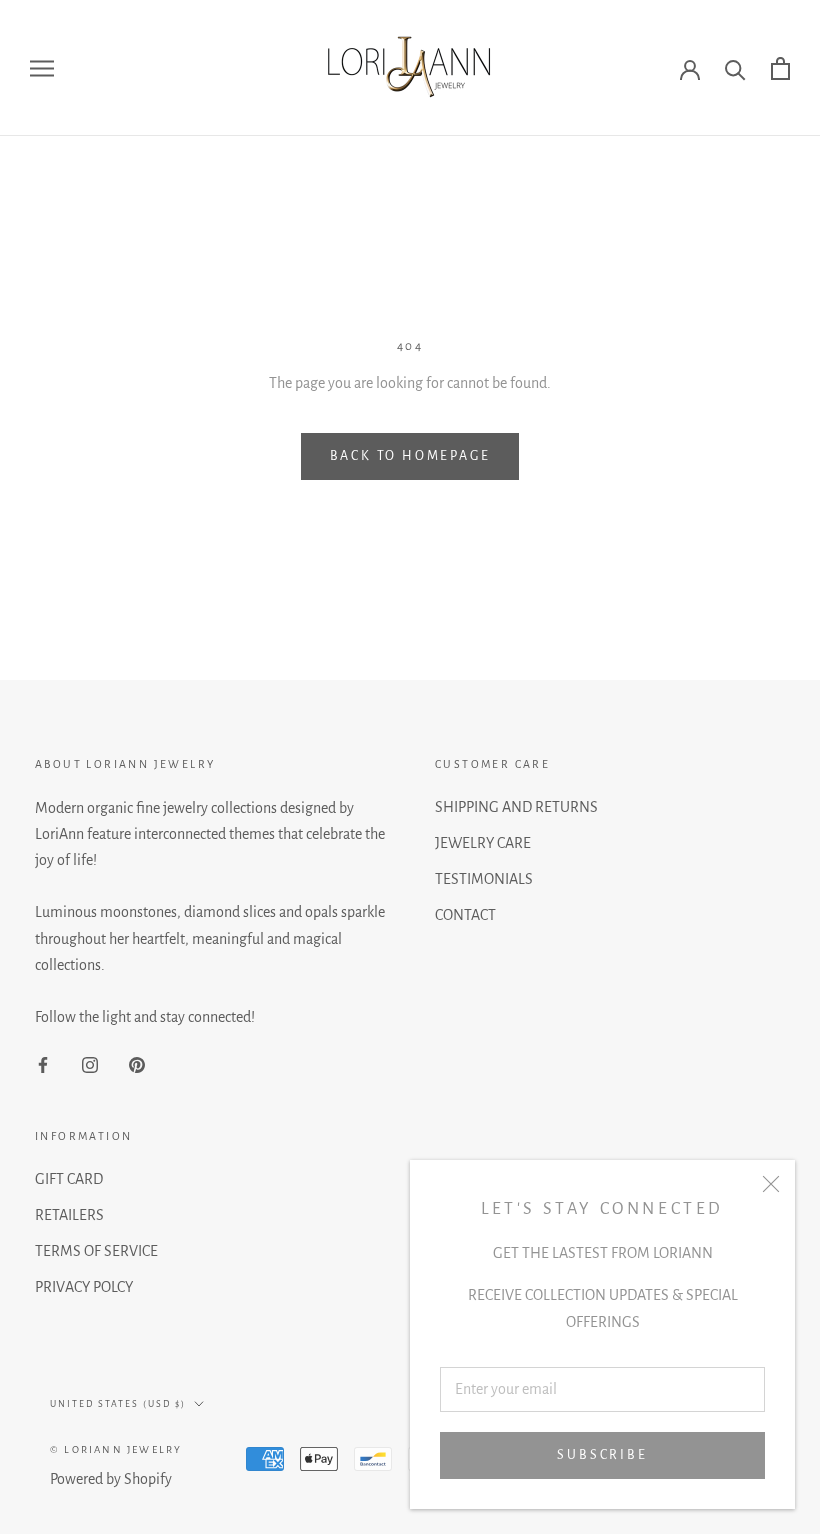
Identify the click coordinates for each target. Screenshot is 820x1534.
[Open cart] (780, 68)
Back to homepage (410, 456)
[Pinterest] (137, 1064)
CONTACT (465, 915)
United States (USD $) (118, 1404)
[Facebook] (43, 1064)
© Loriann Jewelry (116, 1449)
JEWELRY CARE (483, 843)
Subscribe (602, 1455)
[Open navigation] (42, 68)
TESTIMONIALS (484, 879)
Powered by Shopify (111, 1479)
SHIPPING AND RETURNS (516, 807)
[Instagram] (90, 1064)
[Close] (771, 1184)
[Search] (735, 68)
